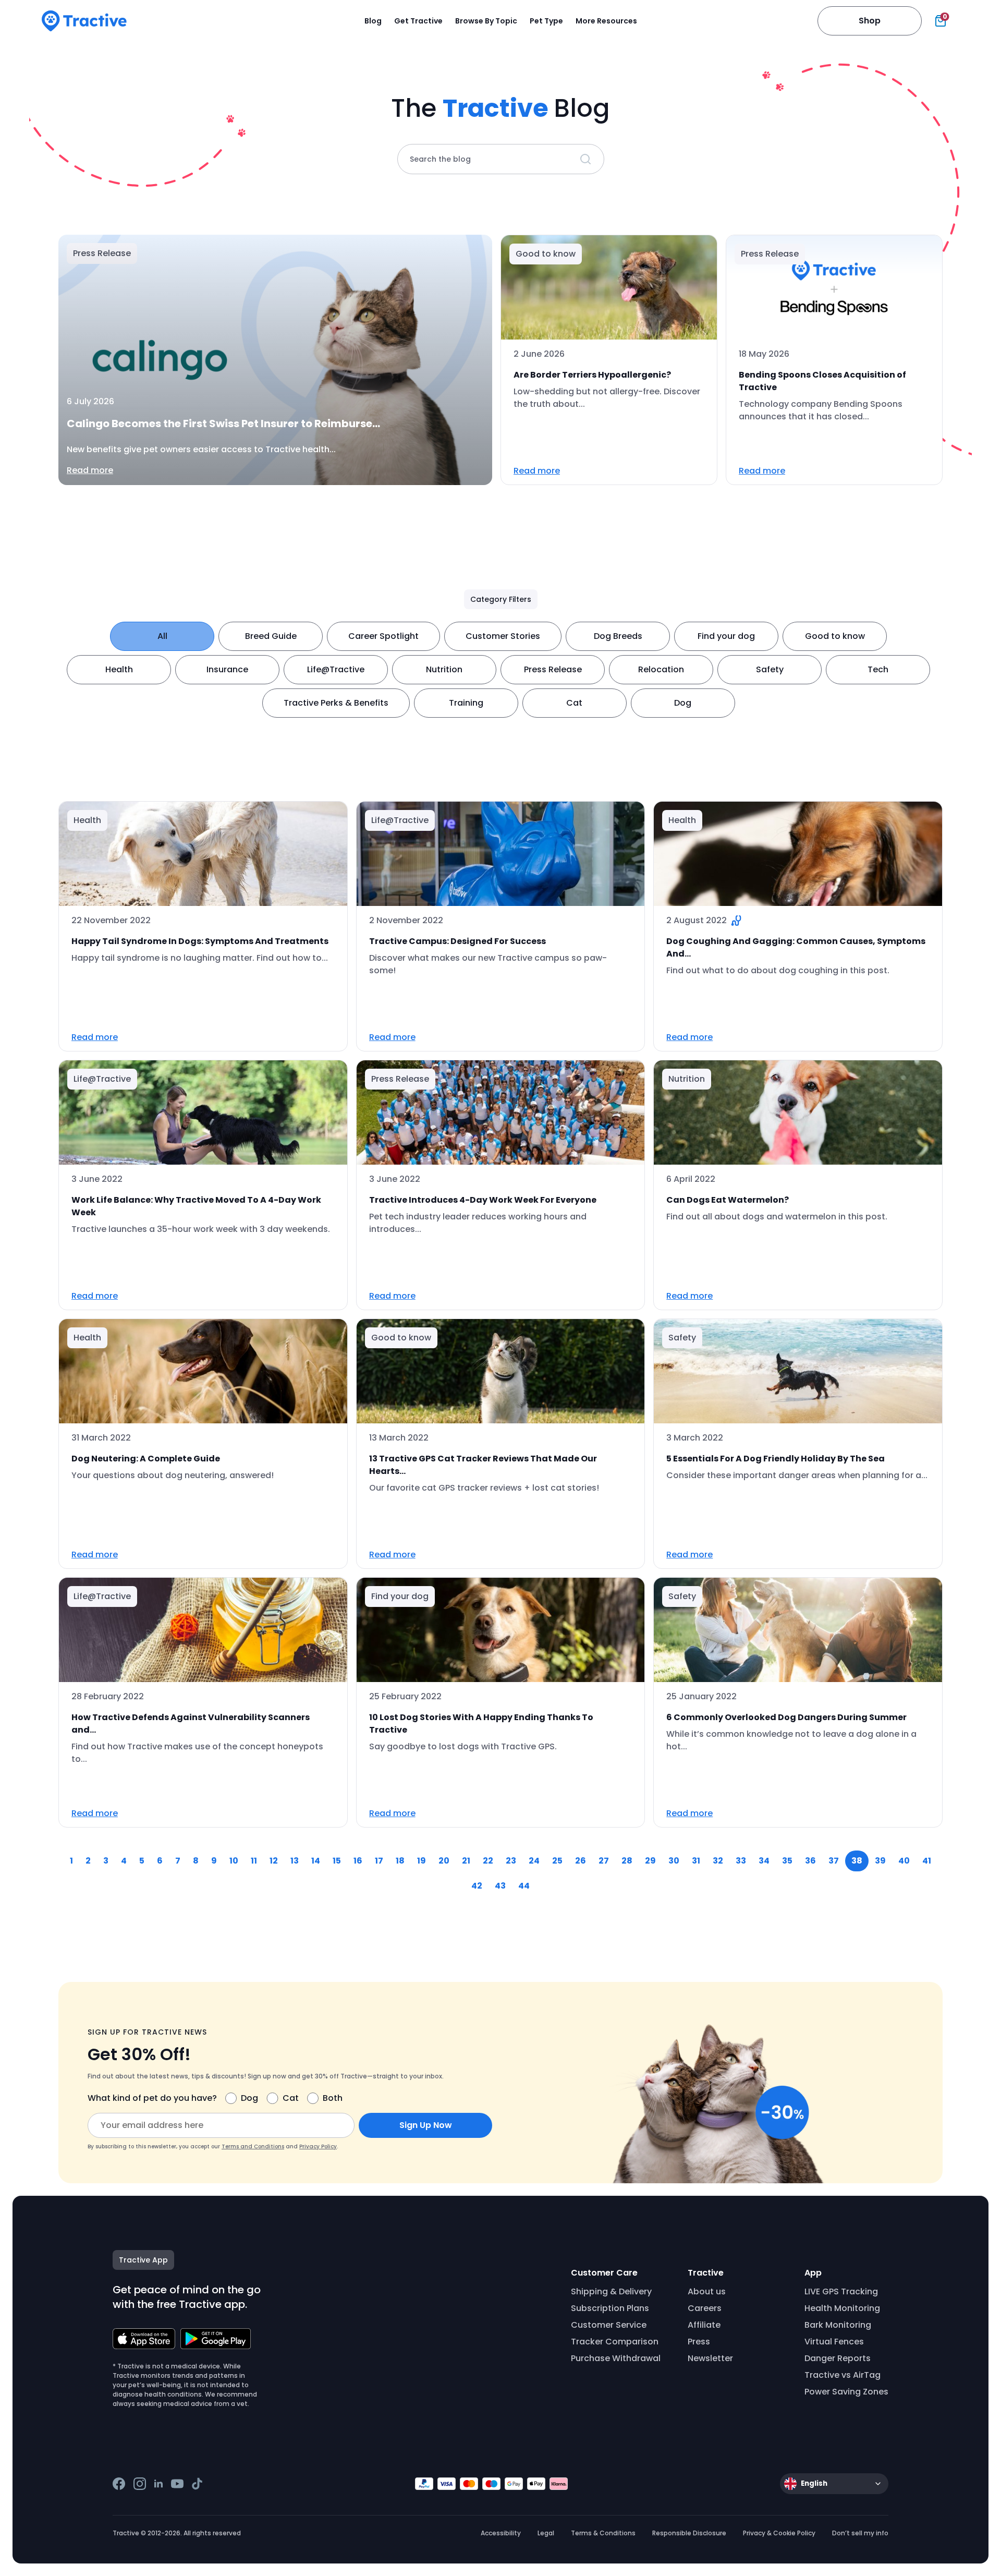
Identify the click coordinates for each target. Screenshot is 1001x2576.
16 (358, 1861)
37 (834, 1861)
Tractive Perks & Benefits (336, 703)
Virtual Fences (834, 2342)
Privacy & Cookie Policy (779, 2533)
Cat (574, 703)
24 (534, 1861)
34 (764, 1861)
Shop (870, 21)
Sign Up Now (426, 2125)
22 (488, 1861)
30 (674, 1861)
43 (500, 1886)
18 (400, 1861)
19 (422, 1861)
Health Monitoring (842, 2308)
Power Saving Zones (846, 2392)
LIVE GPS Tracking (841, 2291)
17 (379, 1861)
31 (696, 1861)
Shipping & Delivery (611, 2291)
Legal (546, 2533)
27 (604, 1861)
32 (718, 1861)
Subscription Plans (610, 2308)
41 (927, 1861)
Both (333, 2098)
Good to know (835, 636)
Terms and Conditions (253, 2146)
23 (511, 1861)
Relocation (661, 669)
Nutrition (444, 669)
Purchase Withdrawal (616, 2358)
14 (316, 1861)
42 (477, 1886)
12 (274, 1861)
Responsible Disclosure (689, 2533)
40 (904, 1861)
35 (787, 1861)
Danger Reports (838, 2358)
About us (707, 2291)
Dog (683, 703)
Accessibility (501, 2533)
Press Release (553, 669)
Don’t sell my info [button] (860, 2533)
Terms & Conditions (603, 2533)
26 (581, 1861)
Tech (878, 669)
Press (699, 2342)
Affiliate (704, 2325)
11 (254, 1861)
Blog (373, 21)
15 (337, 1861)
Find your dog (726, 636)
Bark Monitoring (838, 2325)
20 (444, 1861)
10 (234, 1861)
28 (627, 1861)
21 (466, 1861)
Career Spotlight (383, 636)
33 (741, 1861)
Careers (705, 2308)
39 (880, 1861)
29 (650, 1861)
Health (119, 669)
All (162, 636)
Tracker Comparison (615, 2342)
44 (524, 1886)
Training (466, 703)
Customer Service (609, 2325)
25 (557, 1861)
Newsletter (710, 2358)
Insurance (227, 669)
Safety (770, 669)
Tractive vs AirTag (843, 2375)
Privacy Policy (318, 2146)
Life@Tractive (336, 669)
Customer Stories (503, 636)
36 (810, 1861)
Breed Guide (271, 636)
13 (295, 1861)
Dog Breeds (618, 636)
